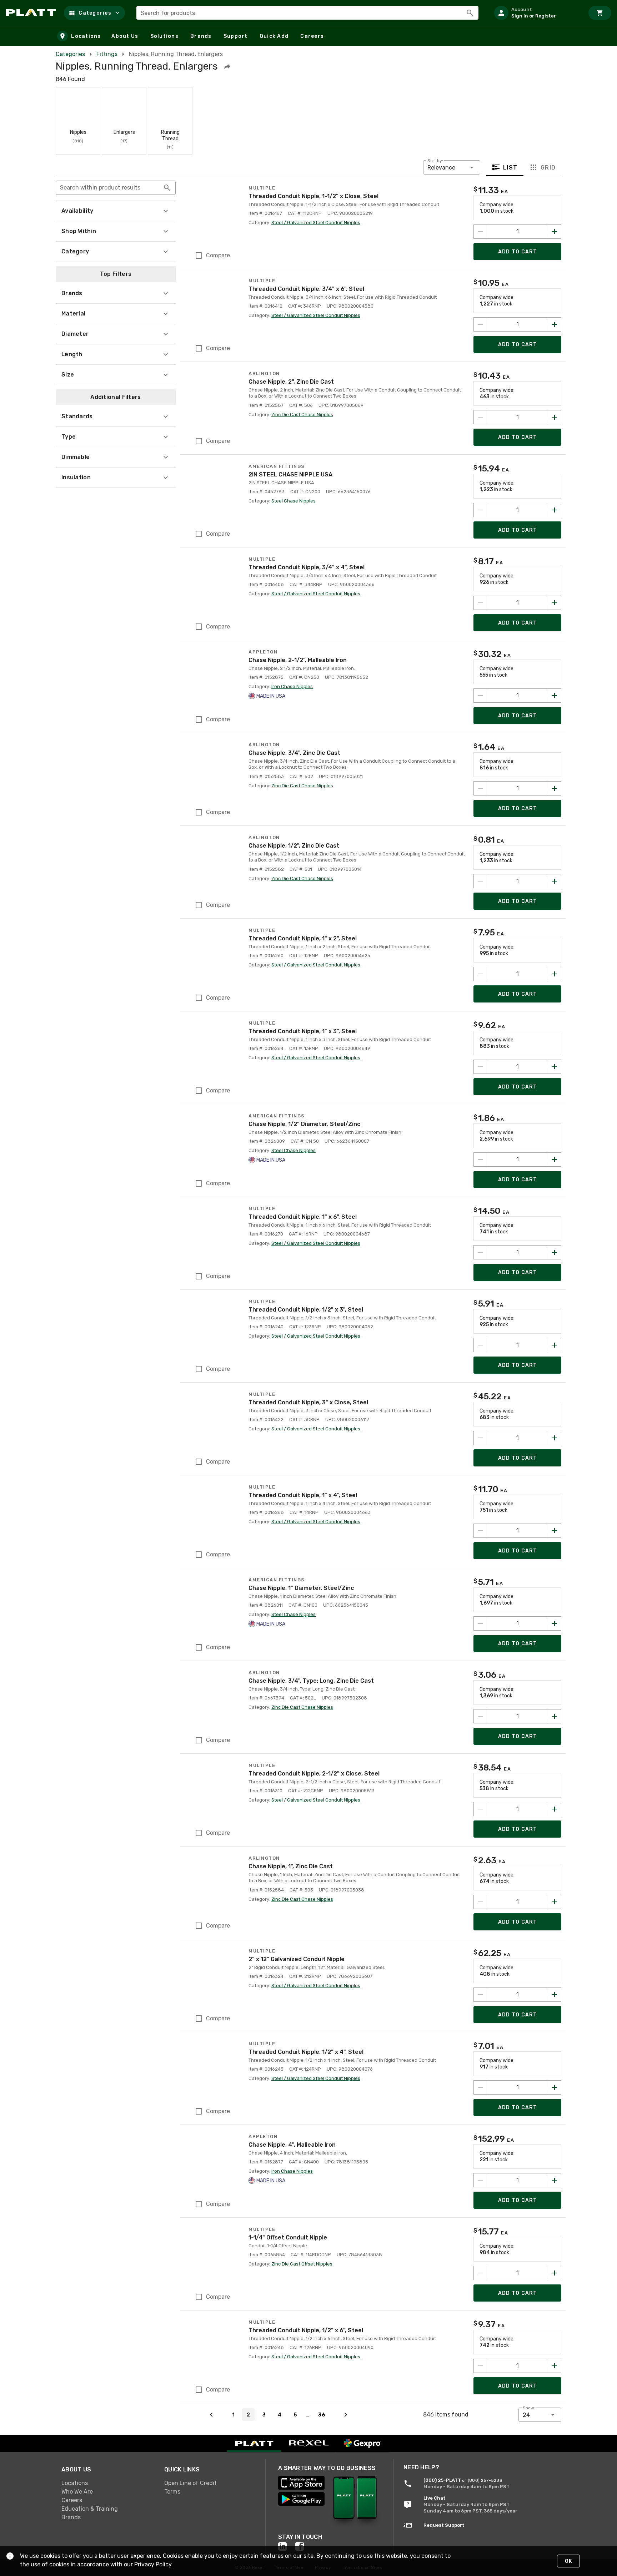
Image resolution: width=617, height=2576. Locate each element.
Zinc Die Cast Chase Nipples (302, 415)
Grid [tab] (548, 168)
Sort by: (435, 161)
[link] (107, 2483)
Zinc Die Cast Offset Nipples (302, 2264)
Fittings (107, 54)
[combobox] (307, 13)
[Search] (470, 13)
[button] (94, 13)
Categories (70, 54)
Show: (529, 2408)
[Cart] (600, 13)
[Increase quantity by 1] (555, 232)
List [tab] (510, 168)
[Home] (32, 13)
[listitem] (536, 13)
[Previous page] (211, 2415)
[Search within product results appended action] (167, 188)
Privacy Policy (153, 2564)
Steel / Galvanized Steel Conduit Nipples (316, 223)
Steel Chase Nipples (294, 501)
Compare (218, 255)
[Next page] (346, 2415)
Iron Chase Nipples (292, 686)
